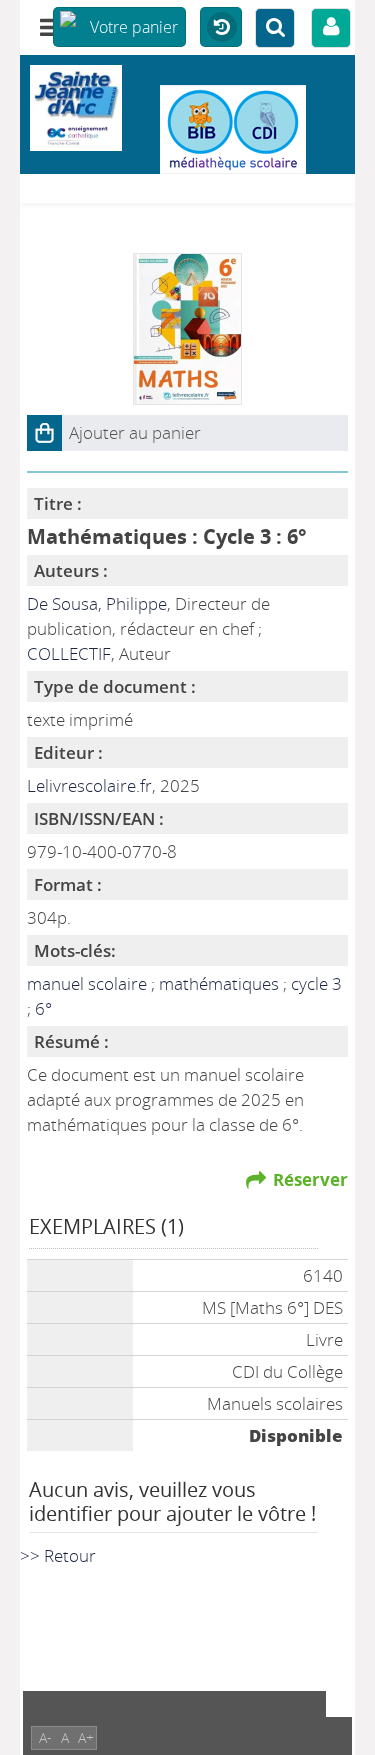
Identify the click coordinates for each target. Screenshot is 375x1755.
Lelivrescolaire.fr (89, 785)
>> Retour (58, 1555)
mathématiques (221, 983)
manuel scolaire (89, 983)
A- (45, 1737)
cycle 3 (316, 983)
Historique (221, 28)
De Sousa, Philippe (97, 603)
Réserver (310, 1179)
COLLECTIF (69, 653)
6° (43, 1008)
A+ (86, 1737)
